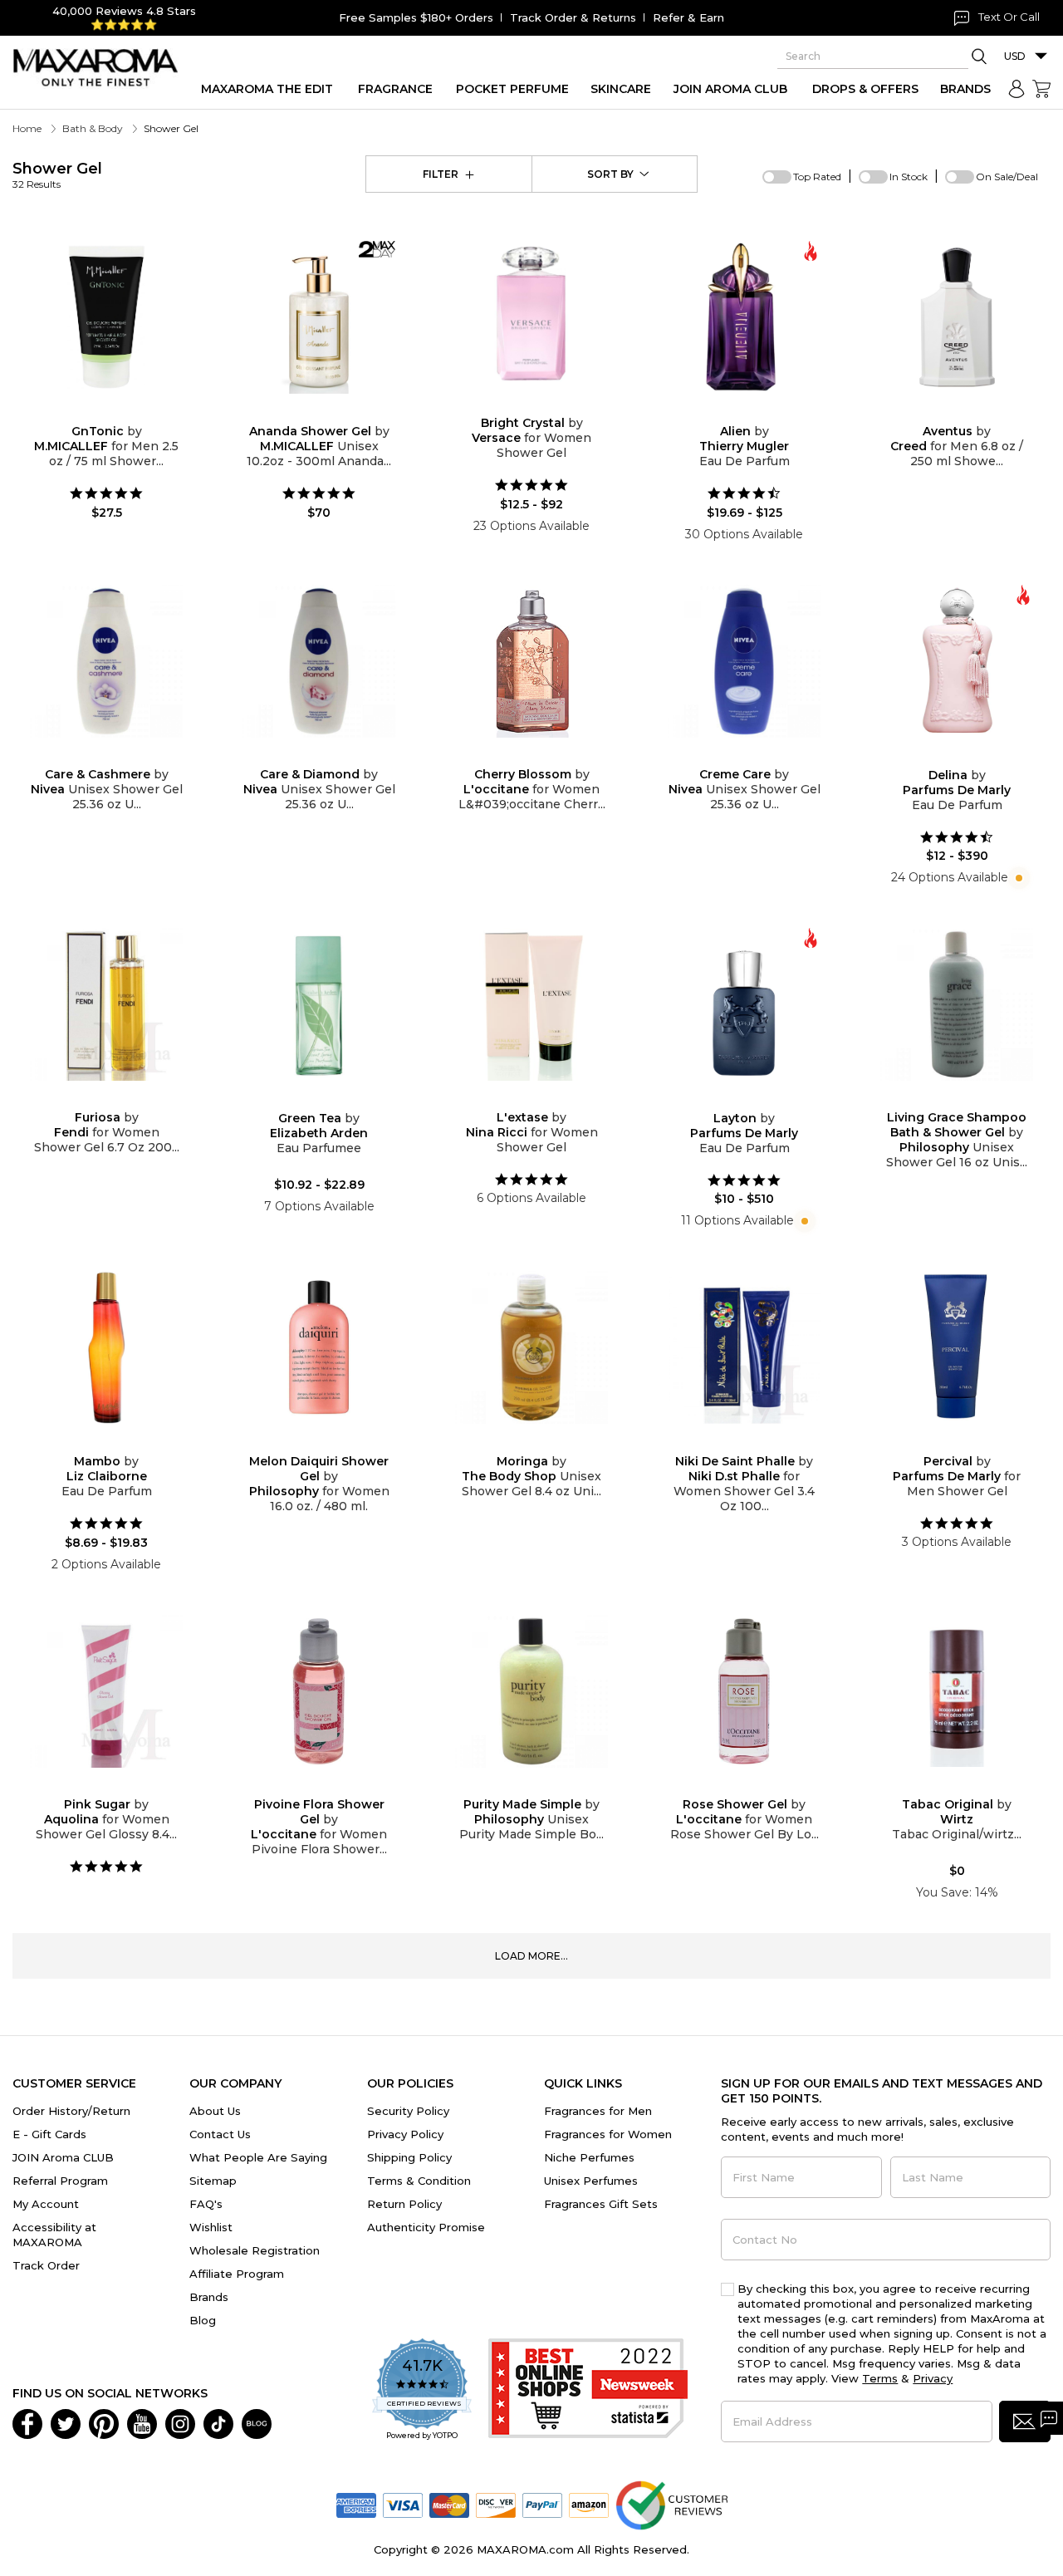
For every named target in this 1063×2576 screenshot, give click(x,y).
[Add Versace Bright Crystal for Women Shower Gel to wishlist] (518, 404)
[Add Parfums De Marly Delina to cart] (970, 757)
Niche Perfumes (589, 2157)
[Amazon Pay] (589, 2504)
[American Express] (356, 2504)
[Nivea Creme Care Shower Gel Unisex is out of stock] (757, 756)
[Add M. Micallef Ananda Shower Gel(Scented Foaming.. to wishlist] (306, 412)
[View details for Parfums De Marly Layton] (744, 1004)
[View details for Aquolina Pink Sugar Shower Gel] (106, 1691)
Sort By (610, 174)
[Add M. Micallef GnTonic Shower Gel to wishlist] (93, 412)
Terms (880, 2378)
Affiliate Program (237, 2274)
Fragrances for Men (598, 2111)
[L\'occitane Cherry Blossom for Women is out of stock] (545, 756)
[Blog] (257, 2422)
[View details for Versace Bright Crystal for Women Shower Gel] (531, 313)
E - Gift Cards (49, 2134)
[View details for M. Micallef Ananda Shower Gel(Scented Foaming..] (319, 317)
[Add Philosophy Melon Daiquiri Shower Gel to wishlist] (306, 1443)
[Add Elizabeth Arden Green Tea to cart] (332, 1100)
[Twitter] (66, 2422)
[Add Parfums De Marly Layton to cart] (757, 1100)
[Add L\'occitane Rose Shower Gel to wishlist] (731, 1786)
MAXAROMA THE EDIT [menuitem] (267, 89)
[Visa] (403, 2504)
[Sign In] (1016, 89)
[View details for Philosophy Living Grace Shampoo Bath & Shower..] (957, 1004)
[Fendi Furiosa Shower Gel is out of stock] (120, 1099)
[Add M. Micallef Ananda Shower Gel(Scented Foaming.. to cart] (332, 413)
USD (1015, 56)
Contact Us (220, 2134)
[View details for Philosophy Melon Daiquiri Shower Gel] (319, 1347)
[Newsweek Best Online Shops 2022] (588, 2390)
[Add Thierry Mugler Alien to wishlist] (731, 412)
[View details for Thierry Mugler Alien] (744, 317)
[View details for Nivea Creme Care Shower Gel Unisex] (744, 661)
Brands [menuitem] (965, 89)
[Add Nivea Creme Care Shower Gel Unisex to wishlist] (731, 756)
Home (27, 128)
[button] (1025, 2421)
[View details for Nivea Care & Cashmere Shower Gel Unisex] (106, 661)
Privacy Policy (405, 2134)
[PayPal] (542, 2504)
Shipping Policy (409, 2157)
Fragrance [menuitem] (395, 89)
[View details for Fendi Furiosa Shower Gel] (106, 1004)
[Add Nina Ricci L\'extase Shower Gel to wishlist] (518, 1099)
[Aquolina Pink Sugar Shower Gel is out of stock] (120, 1786)
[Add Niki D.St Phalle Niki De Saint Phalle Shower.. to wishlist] (731, 1443)
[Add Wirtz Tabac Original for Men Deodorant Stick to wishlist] (943, 1786)
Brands (209, 2297)
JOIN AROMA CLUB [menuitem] (730, 89)
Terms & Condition (419, 2181)
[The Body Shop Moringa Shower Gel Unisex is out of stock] (545, 1443)
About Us (215, 2111)
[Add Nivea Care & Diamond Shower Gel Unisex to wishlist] (306, 756)
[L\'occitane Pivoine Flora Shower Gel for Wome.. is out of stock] (332, 1786)
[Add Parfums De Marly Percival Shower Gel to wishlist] (943, 1443)
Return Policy (404, 2204)
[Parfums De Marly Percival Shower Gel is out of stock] (970, 1443)
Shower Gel (57, 175)
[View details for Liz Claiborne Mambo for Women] (106, 1347)
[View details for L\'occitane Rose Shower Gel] (744, 1691)
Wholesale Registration (255, 2250)
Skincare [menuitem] (621, 89)
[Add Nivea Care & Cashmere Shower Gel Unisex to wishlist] (93, 756)
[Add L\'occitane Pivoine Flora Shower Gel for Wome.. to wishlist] (306, 1786)
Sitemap (213, 2181)
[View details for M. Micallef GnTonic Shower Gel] (106, 317)
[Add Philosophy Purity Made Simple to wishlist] (518, 1786)
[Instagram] (180, 2422)
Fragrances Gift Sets (601, 2204)
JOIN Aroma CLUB (63, 2157)
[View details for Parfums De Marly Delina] (957, 661)
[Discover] (496, 2504)
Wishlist (211, 2227)
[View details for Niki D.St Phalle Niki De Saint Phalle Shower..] (744, 1347)
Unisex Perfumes (591, 2181)
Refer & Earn (688, 17)
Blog (203, 2320)
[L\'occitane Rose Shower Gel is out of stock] (757, 1786)
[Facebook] (27, 2422)
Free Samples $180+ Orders (416, 17)
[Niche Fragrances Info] (1017, 877)
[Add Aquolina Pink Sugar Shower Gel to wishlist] (93, 1786)
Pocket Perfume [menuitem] (512, 89)
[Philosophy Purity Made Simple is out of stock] (545, 1786)
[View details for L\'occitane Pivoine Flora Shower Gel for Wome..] (319, 1691)
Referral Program (60, 2181)
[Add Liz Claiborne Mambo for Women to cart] (120, 1443)
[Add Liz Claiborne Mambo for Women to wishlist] (93, 1443)
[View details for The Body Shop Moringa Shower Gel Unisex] (531, 1347)
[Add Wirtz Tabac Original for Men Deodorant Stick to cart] (970, 1786)
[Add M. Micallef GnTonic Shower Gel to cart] (120, 413)
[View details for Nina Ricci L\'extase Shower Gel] (531, 1004)
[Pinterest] (104, 2422)
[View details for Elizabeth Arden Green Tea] (319, 1004)
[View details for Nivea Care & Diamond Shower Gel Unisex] (319, 661)
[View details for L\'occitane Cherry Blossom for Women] (531, 661)
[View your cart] (1041, 89)
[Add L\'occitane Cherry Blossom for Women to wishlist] (518, 756)
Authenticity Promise (426, 2227)
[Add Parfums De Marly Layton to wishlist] (731, 1099)
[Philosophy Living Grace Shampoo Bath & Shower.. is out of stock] (970, 1099)
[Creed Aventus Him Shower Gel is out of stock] (970, 412)
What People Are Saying (258, 2157)
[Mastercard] (449, 2504)
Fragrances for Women (608, 2134)
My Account (46, 2204)
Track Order (46, 2265)
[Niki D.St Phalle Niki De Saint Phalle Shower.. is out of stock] (757, 1443)
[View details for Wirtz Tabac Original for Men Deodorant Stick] (957, 1691)
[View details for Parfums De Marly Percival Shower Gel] (957, 1347)
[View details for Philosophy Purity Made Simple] (531, 1691)
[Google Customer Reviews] (671, 2504)
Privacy (933, 2378)
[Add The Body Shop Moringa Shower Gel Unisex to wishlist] (518, 1443)
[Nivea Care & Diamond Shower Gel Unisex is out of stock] (332, 756)
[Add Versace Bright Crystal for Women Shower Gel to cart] (545, 405)
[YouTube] (142, 2422)
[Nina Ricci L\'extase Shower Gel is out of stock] (545, 1099)
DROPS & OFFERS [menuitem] (865, 89)
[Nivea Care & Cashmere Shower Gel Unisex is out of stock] (120, 756)
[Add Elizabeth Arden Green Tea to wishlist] (306, 1099)
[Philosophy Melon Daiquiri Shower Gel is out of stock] (332, 1443)
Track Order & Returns (573, 17)
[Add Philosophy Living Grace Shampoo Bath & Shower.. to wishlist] (943, 1099)
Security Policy (408, 2111)
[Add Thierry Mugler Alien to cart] (757, 413)
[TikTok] (218, 2422)
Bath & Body (93, 128)
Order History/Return (71, 2111)
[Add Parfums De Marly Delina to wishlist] (943, 756)
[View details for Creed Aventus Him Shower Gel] (957, 317)
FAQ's (206, 2204)
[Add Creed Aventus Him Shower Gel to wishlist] (943, 412)
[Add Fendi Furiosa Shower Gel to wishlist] (93, 1099)
